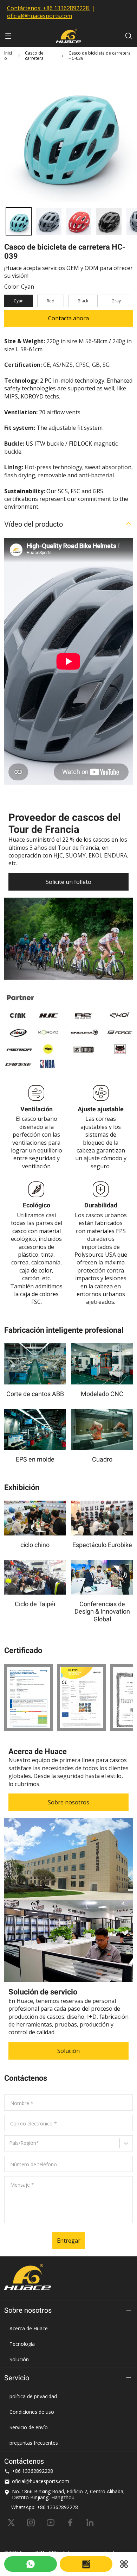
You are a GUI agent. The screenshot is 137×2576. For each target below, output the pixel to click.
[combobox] (10, 2146)
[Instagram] (31, 2522)
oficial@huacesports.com (40, 16)
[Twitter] (11, 2522)
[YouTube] (51, 2522)
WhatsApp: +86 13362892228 (45, 2507)
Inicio (8, 56)
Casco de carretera (34, 56)
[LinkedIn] (90, 2522)
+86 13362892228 (66, 8)
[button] (19, 221)
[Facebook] (70, 2522)
